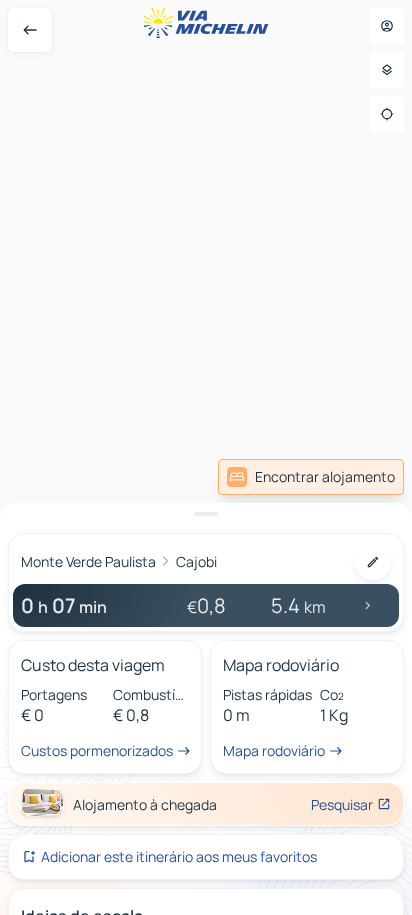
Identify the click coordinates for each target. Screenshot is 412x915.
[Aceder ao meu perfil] (387, 26)
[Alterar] (373, 562)
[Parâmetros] (387, 70)
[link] (311, 477)
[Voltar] (30, 30)
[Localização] (387, 114)
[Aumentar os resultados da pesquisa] (206, 514)
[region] (206, 457)
